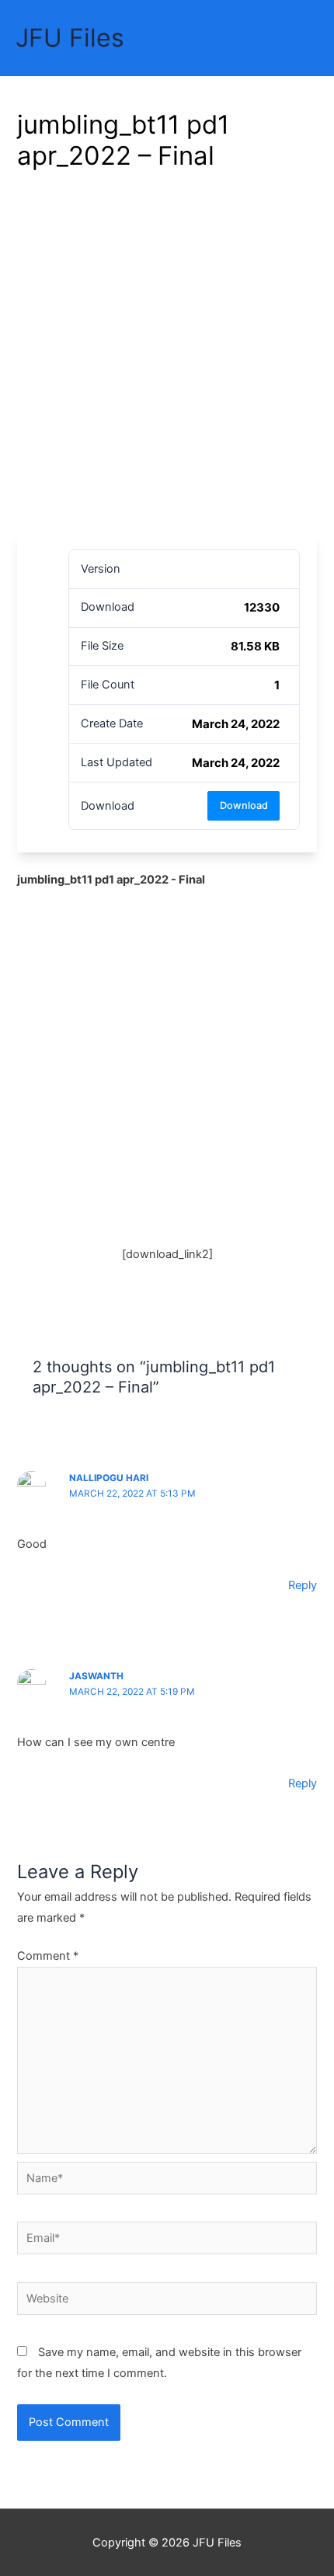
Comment (48, 1956)
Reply (303, 1585)
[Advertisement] (167, 357)
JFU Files (70, 38)
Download (244, 805)
